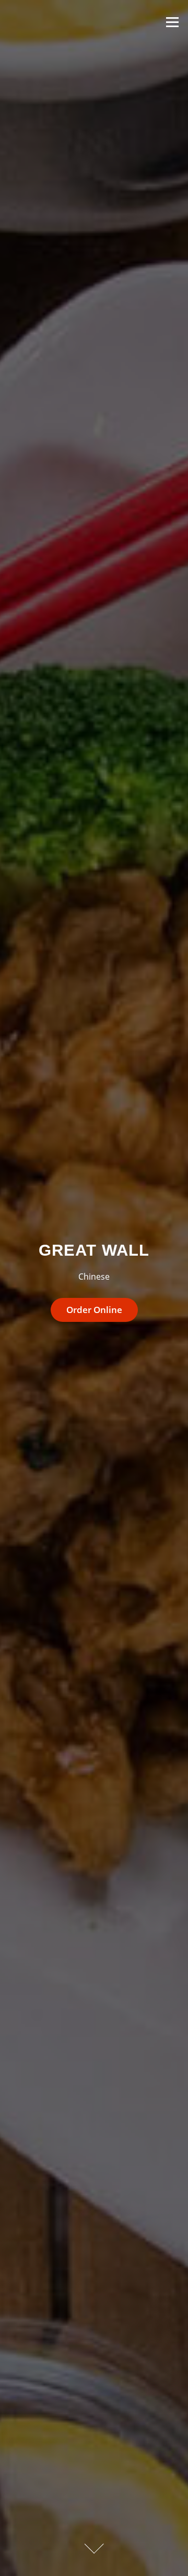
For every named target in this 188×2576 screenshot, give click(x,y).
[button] (94, 1310)
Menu (172, 22)
